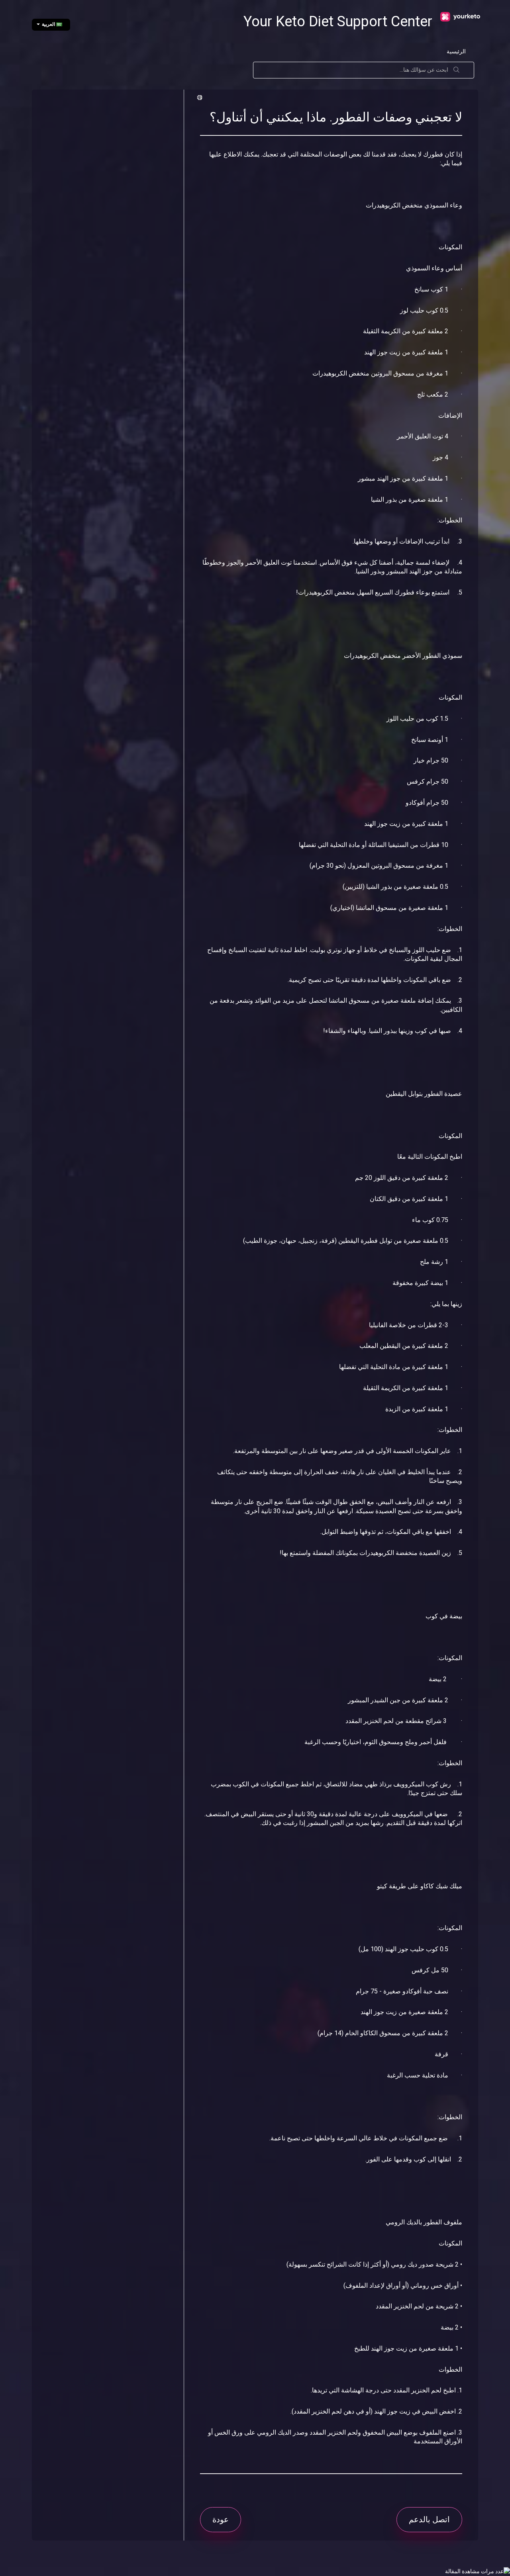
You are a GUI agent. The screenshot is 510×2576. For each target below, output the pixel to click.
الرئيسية (456, 51)
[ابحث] (457, 70)
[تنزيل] (270, 1226)
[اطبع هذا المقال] (201, 98)
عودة (221, 2519)
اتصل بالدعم (429, 2519)
